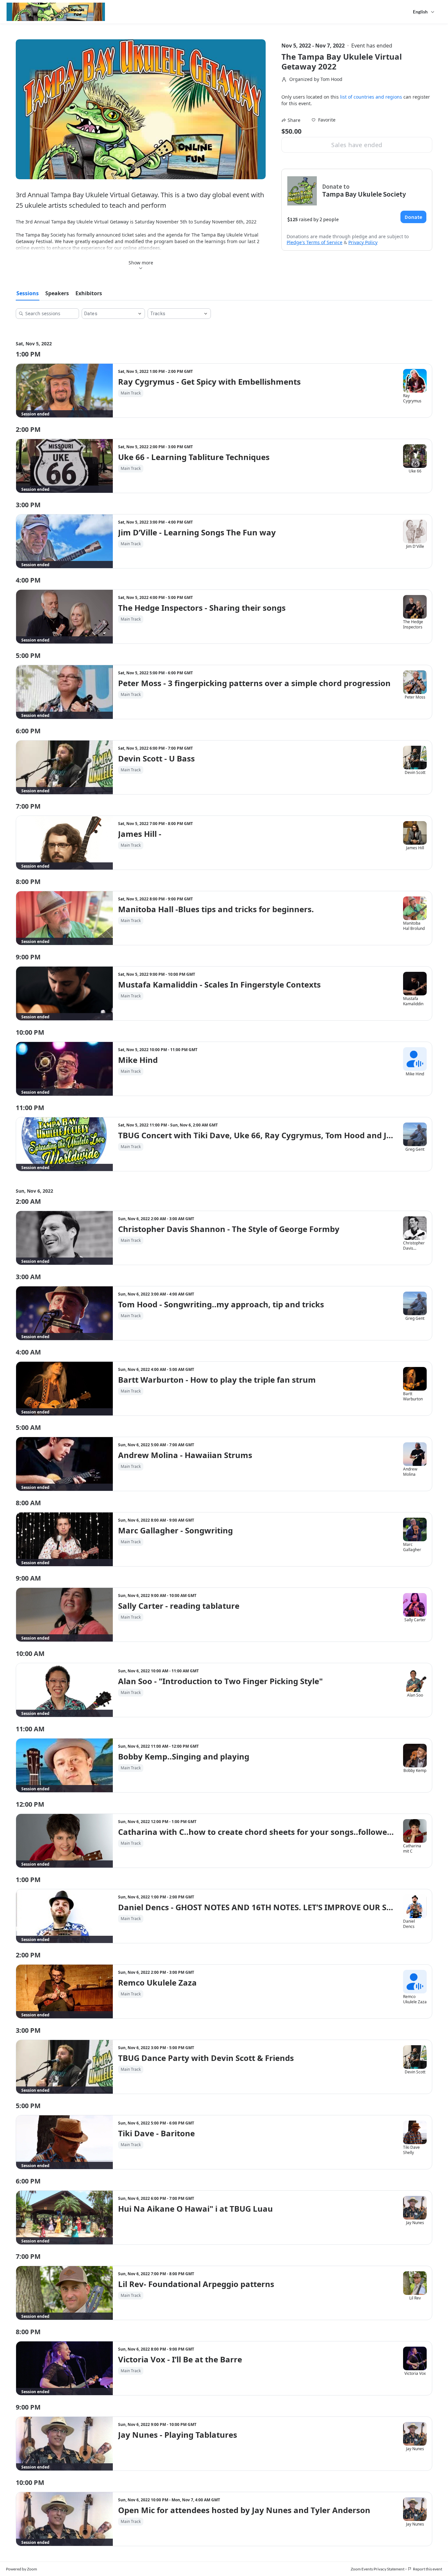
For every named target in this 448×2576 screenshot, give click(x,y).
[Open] (140, 314)
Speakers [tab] (57, 293)
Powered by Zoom (21, 2569)
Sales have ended (357, 145)
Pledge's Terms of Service (315, 242)
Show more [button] (141, 263)
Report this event (428, 2569)
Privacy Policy (363, 242)
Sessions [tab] (28, 293)
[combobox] (108, 314)
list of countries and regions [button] (371, 97)
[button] (324, 120)
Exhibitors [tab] (89, 293)
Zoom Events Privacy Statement (377, 2569)
